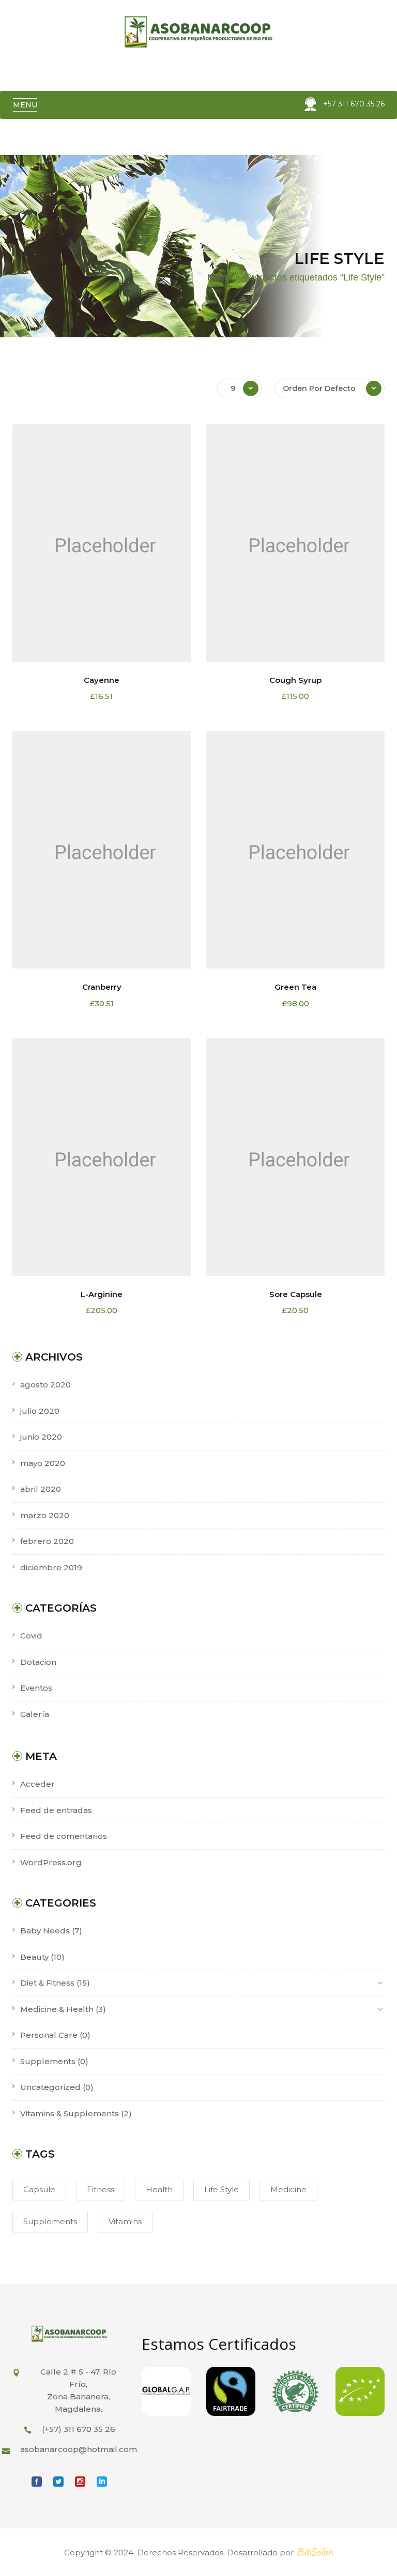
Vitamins (125, 2221)
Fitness (101, 2189)
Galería (35, 1714)
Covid (31, 1636)
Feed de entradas (56, 1810)
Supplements (48, 2061)
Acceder (37, 1784)
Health (159, 2189)
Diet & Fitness (47, 1983)
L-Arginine (102, 1294)
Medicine (288, 2189)
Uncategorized (50, 2087)
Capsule (39, 2189)
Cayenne (102, 680)
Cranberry (102, 987)
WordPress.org (51, 1862)
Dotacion (38, 1662)
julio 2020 (40, 1411)
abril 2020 (41, 1489)
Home (220, 277)
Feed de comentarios (64, 1836)
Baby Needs (45, 1931)
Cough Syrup (295, 680)
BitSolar (314, 2552)
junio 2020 (41, 1437)
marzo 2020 (45, 1515)
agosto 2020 (45, 1385)
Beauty (34, 1957)
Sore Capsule (296, 1294)
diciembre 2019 (51, 1567)
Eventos (36, 1688)
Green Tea (295, 987)
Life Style (222, 2189)
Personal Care (49, 2035)
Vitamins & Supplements (70, 2113)
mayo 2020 (43, 1463)
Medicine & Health (57, 2009)
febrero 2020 (47, 1541)
